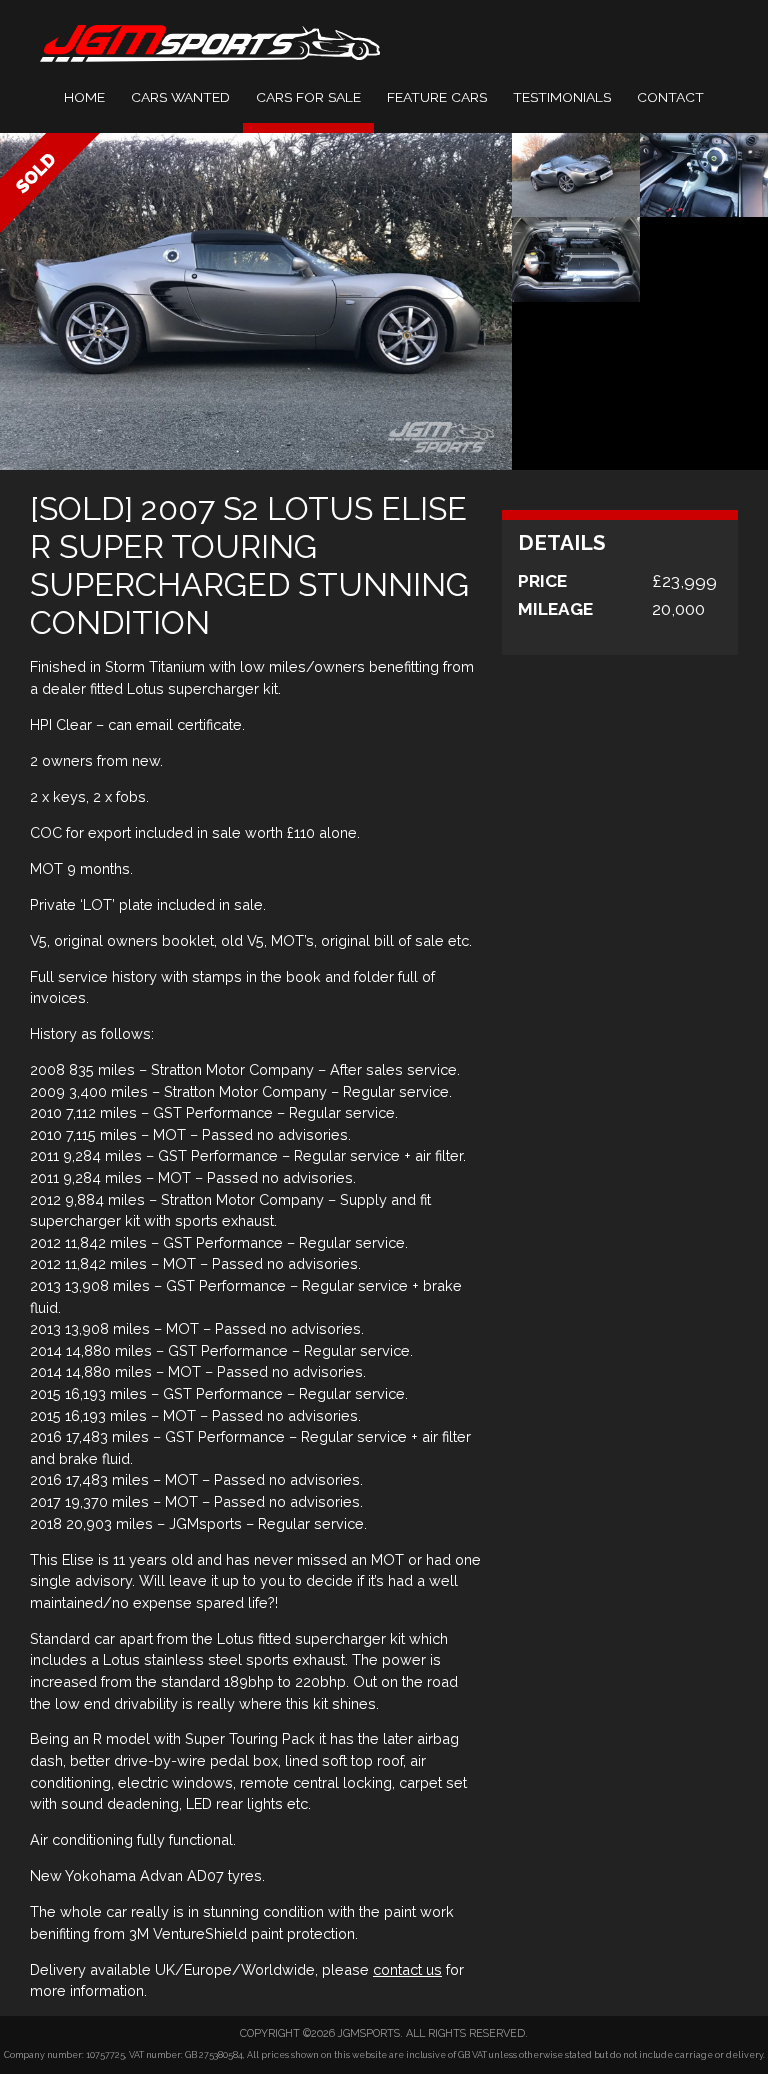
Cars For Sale (308, 97)
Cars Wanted (180, 97)
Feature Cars (437, 97)
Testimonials (562, 97)
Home (84, 97)
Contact (670, 97)
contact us (407, 1969)
